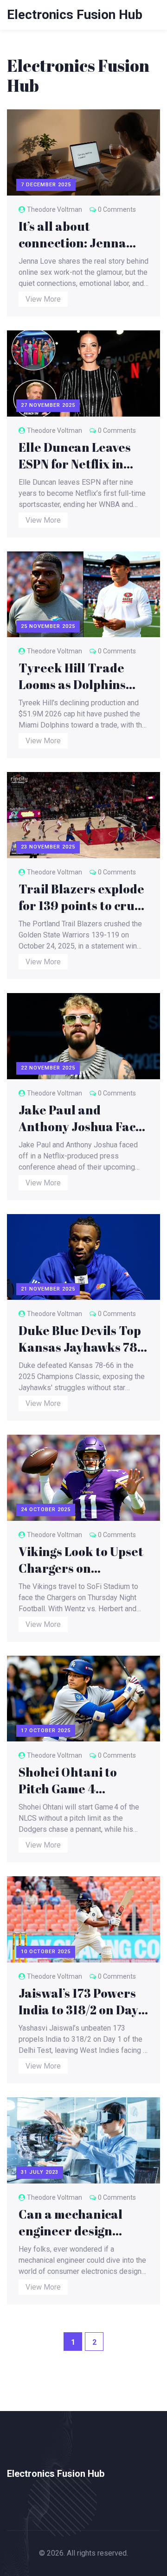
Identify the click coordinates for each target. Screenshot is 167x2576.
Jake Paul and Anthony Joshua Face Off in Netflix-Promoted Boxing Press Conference (80, 1118)
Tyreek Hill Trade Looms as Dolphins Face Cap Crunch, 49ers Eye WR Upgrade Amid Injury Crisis (80, 676)
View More (43, 299)
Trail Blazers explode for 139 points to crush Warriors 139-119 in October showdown (83, 897)
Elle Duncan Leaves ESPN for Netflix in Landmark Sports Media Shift (75, 456)
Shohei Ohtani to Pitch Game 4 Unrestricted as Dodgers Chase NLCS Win (78, 1780)
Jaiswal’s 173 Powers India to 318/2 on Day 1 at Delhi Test (82, 2001)
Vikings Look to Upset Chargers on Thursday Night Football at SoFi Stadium (81, 1560)
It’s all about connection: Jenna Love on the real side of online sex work (78, 234)
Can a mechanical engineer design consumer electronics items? (82, 2222)
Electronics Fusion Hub (75, 15)
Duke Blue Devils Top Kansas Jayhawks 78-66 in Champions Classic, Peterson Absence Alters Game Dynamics (81, 1339)
